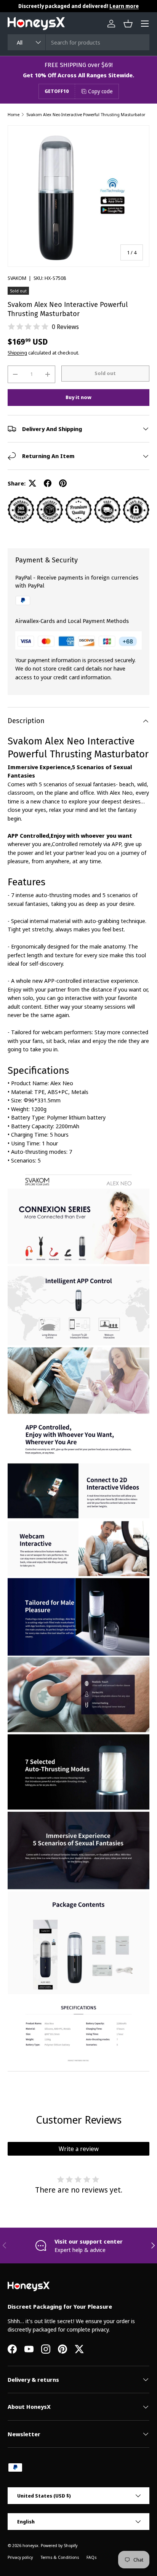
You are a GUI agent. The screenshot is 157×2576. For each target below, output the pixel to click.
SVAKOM (17, 278)
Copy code (100, 91)
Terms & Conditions (60, 2557)
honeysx (30, 2545)
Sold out (105, 373)
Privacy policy (20, 2557)
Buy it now (78, 397)
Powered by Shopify (59, 2545)
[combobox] (78, 42)
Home (14, 114)
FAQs (91, 2557)
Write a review (79, 2149)
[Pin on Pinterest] (63, 483)
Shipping (17, 353)
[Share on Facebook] (48, 483)
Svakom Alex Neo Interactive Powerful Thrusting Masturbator (86, 114)
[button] (128, 24)
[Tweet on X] (32, 483)
